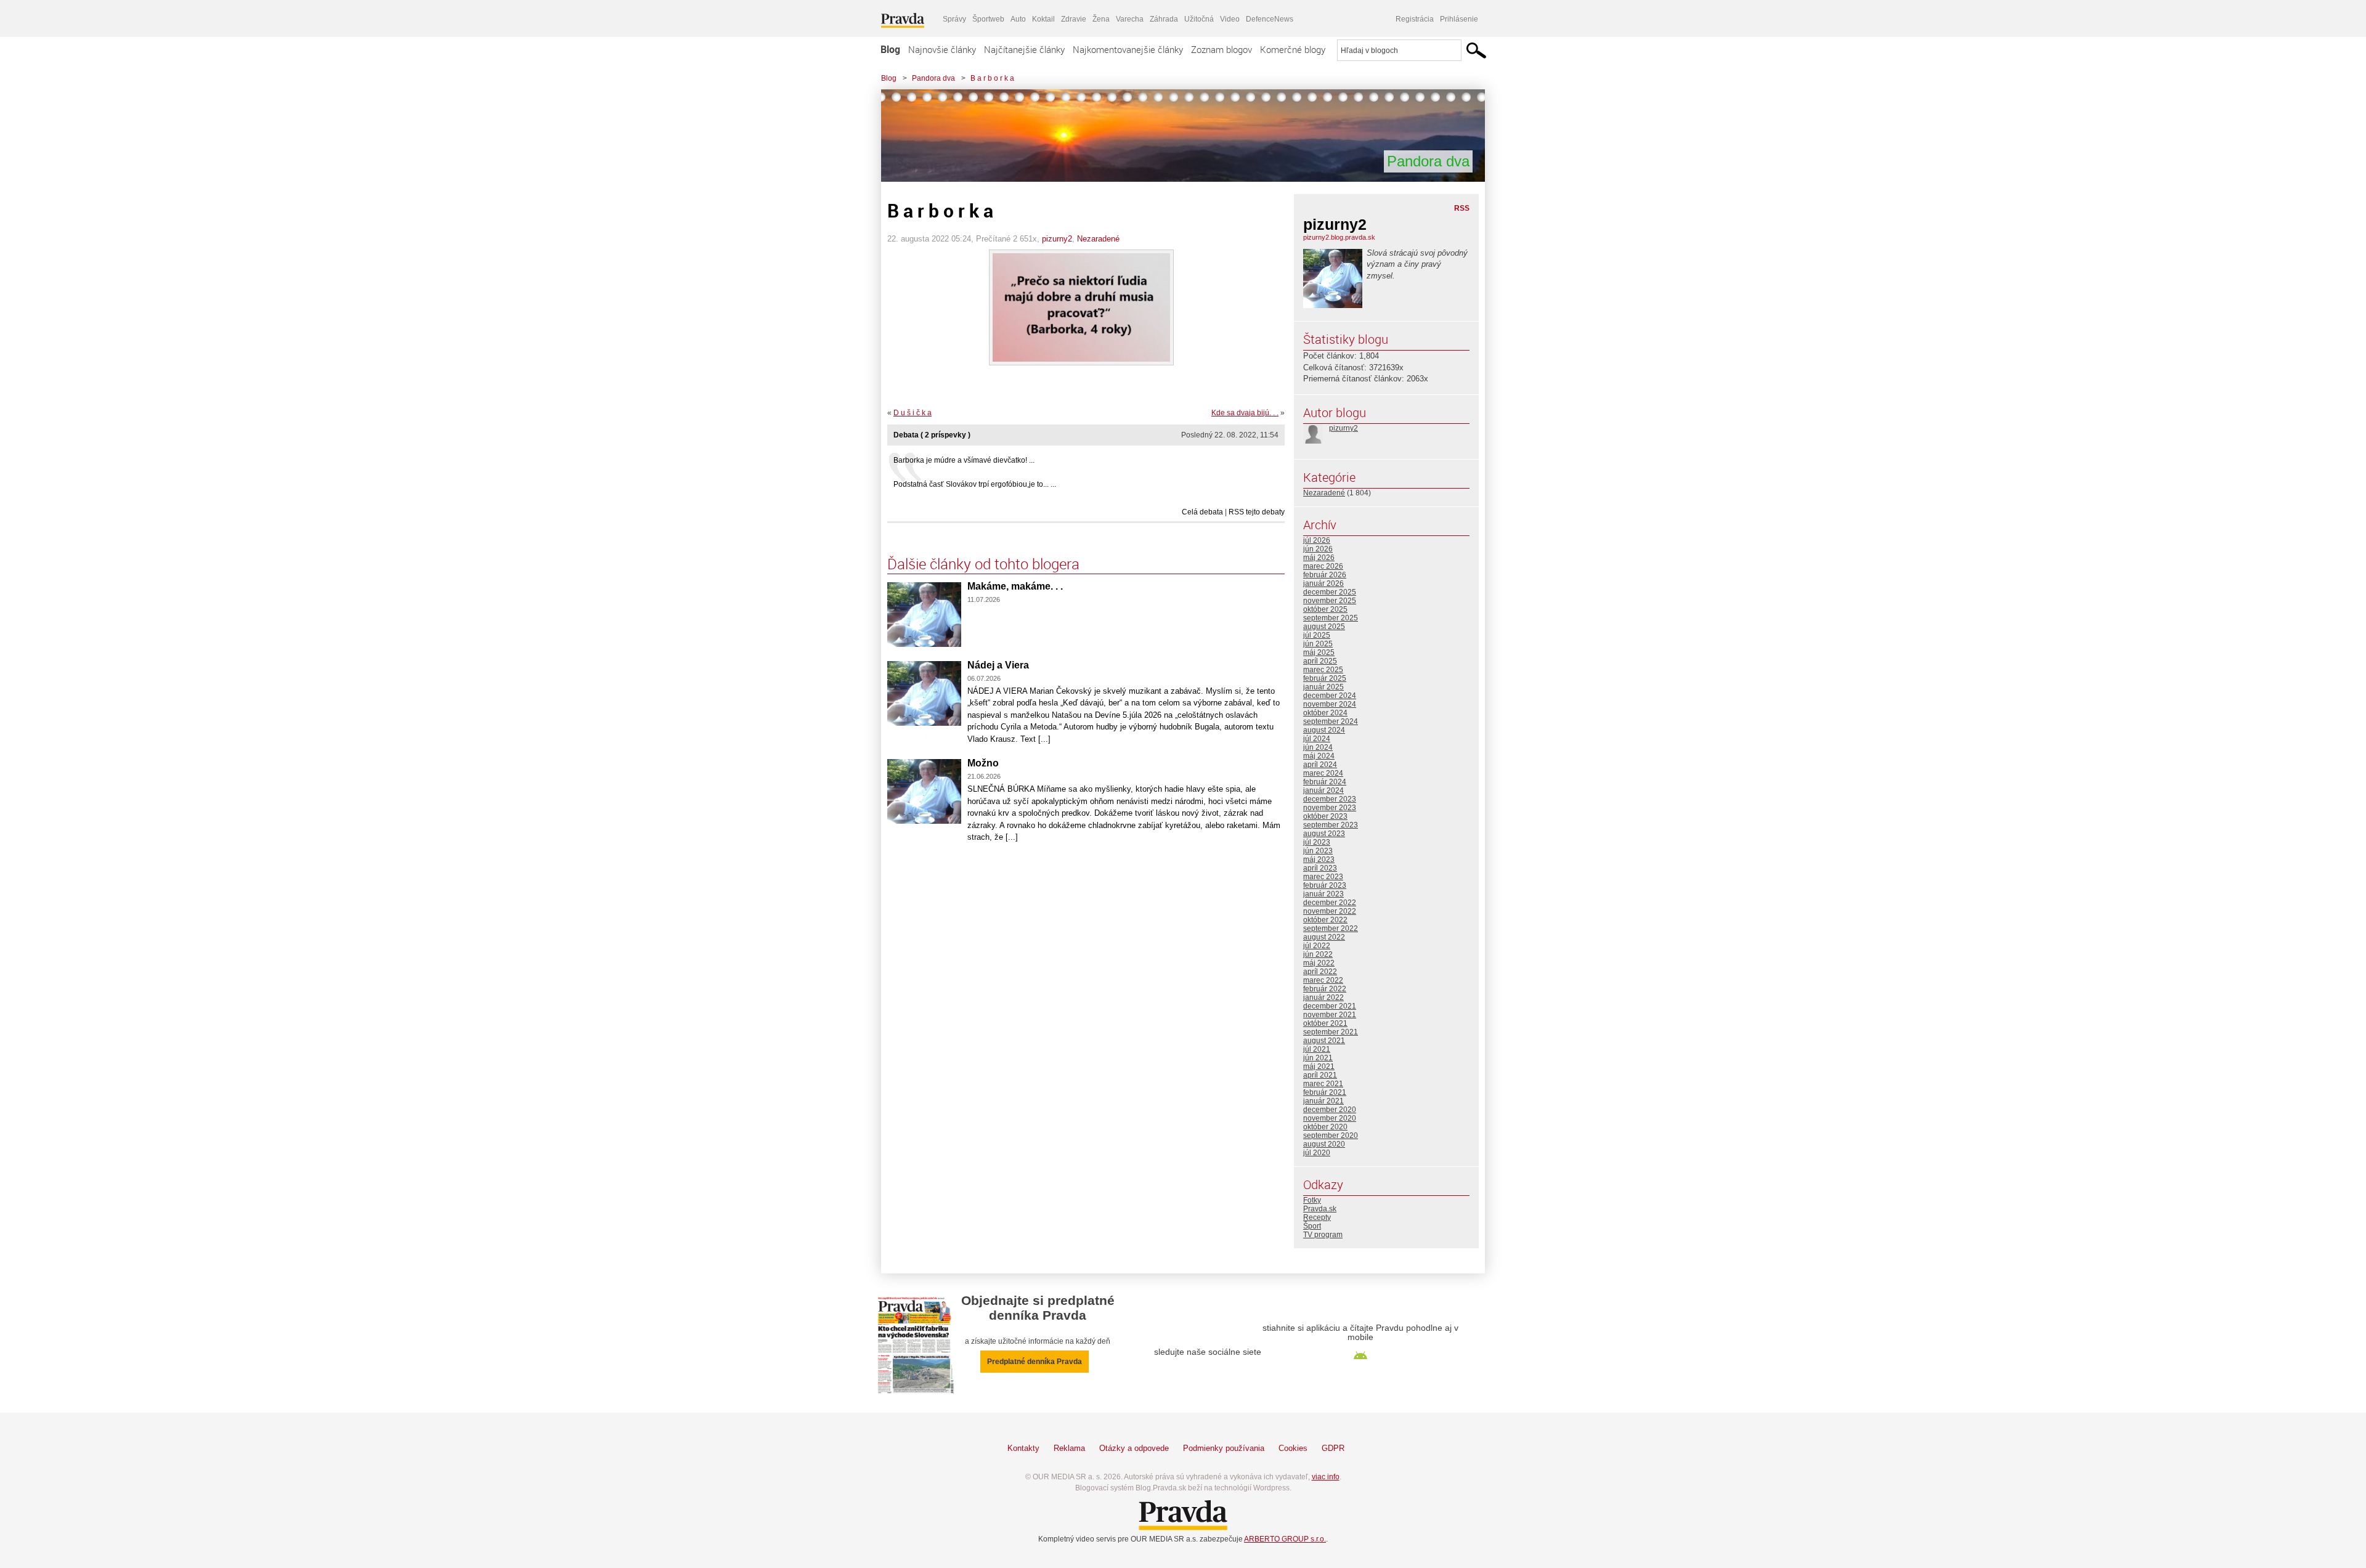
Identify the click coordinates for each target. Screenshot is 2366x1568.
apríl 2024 (1320, 765)
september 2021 (1331, 1032)
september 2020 (1331, 1135)
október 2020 (1325, 1127)
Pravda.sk (1320, 1209)
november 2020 (1330, 1118)
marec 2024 (1323, 773)
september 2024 (1331, 721)
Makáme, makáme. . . (1015, 586)
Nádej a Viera (998, 665)
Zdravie (1074, 19)
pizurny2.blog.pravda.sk (1339, 237)
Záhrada (1164, 19)
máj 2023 (1319, 859)
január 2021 (1323, 1101)
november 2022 (1330, 911)
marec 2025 (1323, 670)
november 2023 (1330, 808)
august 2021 (1324, 1041)
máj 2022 (1319, 963)
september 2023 (1331, 825)
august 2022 (1324, 937)
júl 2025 (1317, 635)
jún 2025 (1318, 644)
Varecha (1130, 19)
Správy (954, 19)
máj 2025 (1319, 652)
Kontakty (1023, 1448)
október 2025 (1325, 609)
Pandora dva (933, 78)
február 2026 (1325, 575)
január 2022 (1323, 997)
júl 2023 (1317, 842)
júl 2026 (1317, 540)
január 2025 (1323, 687)
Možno (983, 763)
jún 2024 (1318, 747)
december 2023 (1330, 799)
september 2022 (1331, 928)
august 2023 (1324, 834)
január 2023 (1323, 894)
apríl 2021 (1320, 1075)
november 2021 (1330, 1015)
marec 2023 (1323, 877)
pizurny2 (1057, 239)
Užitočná (1199, 19)
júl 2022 (1317, 946)
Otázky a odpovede (1134, 1448)
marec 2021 (1323, 1084)
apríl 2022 (1320, 972)
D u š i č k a (913, 413)
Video (1230, 19)
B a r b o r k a (992, 78)
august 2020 (1324, 1144)
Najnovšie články (942, 49)
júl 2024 (1317, 739)
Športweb (988, 19)
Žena (1101, 19)
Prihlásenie (1459, 19)
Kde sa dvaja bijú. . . (1245, 413)
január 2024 (1323, 790)
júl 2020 (1317, 1153)
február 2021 (1325, 1092)
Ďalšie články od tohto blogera (983, 564)
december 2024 (1330, 696)
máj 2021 (1319, 1066)
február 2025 (1325, 678)
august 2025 (1324, 627)
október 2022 (1325, 920)
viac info (1326, 1477)
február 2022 (1325, 989)
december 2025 (1330, 592)
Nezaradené (1098, 239)
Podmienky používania (1224, 1448)
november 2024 (1330, 704)
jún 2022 (1318, 954)
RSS (1462, 208)
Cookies (1293, 1448)
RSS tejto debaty (1257, 512)
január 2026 (1323, 583)
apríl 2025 (1320, 661)
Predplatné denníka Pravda (1035, 1362)
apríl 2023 (1320, 868)
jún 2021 (1318, 1058)
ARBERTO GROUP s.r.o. (1285, 1539)
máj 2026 (1319, 558)
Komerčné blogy (1293, 49)
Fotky (1312, 1200)
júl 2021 (1317, 1049)
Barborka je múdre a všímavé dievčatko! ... (964, 460)
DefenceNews (1270, 19)
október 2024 (1325, 713)
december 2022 (1330, 903)
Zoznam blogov (1222, 49)
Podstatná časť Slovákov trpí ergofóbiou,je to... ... (975, 484)
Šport (1312, 1226)
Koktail (1043, 19)
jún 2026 (1318, 549)
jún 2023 (1318, 851)
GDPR (1333, 1448)
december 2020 (1330, 1110)
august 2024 (1324, 730)
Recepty (1317, 1217)
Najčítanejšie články (1024, 49)
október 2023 (1325, 816)
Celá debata (1202, 512)
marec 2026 (1323, 566)
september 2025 (1331, 618)
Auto (1018, 19)
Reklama (1069, 1448)
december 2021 (1330, 1006)
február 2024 (1325, 782)
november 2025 (1330, 601)
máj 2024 (1319, 756)
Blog (890, 49)
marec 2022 (1323, 980)
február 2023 (1325, 885)
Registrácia (1415, 19)
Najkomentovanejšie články (1128, 49)
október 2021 (1325, 1023)
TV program (1323, 1235)
